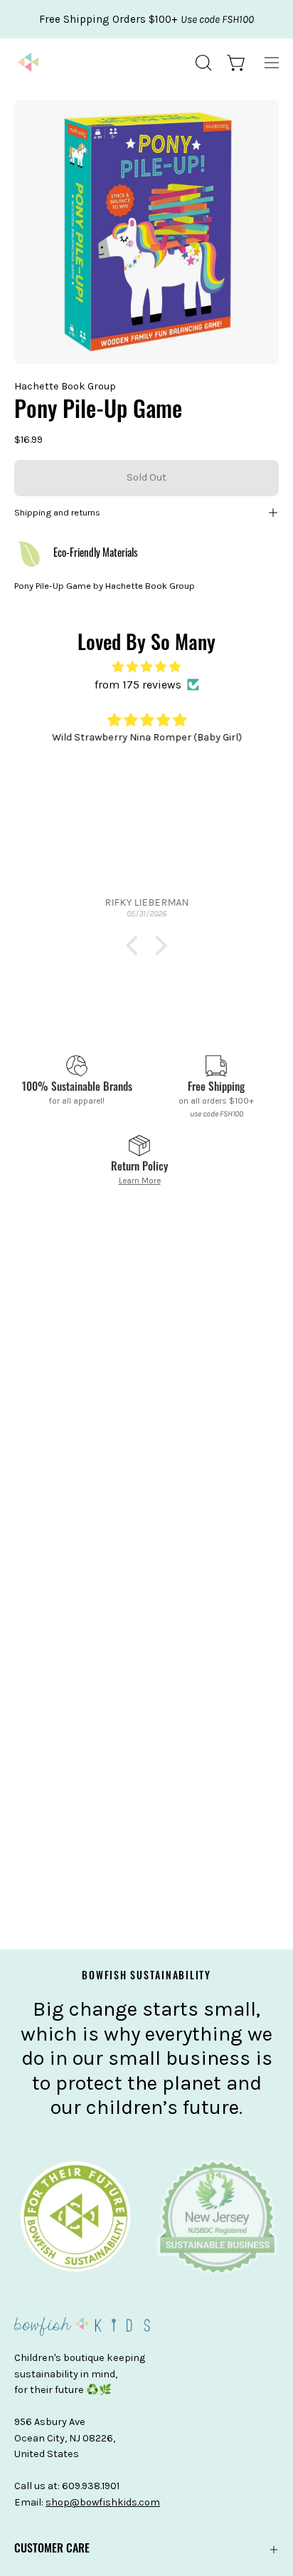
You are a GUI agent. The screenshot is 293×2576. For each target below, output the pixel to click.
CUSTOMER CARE (52, 2550)
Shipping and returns (57, 512)
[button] (202, 63)
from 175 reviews (138, 685)
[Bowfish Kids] (28, 63)
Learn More (140, 1180)
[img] (146, 667)
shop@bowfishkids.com (103, 2502)
